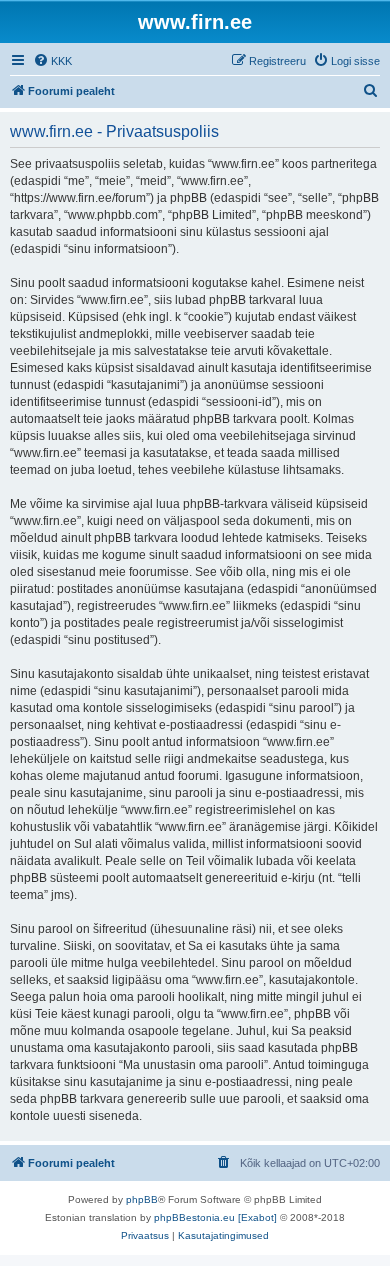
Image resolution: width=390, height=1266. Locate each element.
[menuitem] (52, 61)
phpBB (142, 1199)
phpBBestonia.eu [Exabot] (215, 1217)
